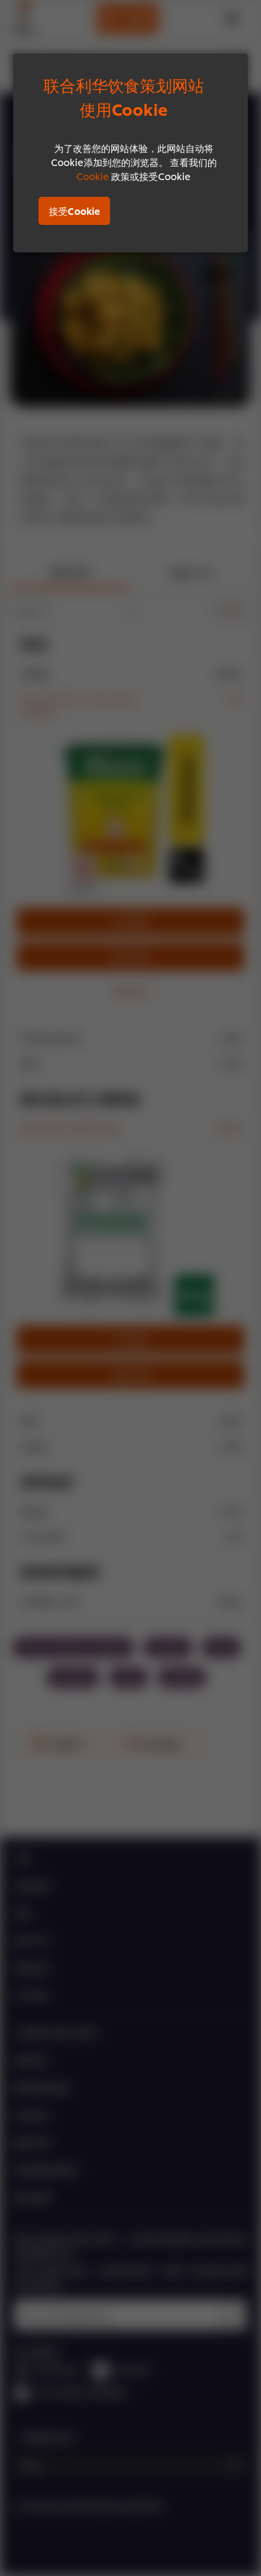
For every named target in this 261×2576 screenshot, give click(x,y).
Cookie (93, 176)
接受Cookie (75, 211)
